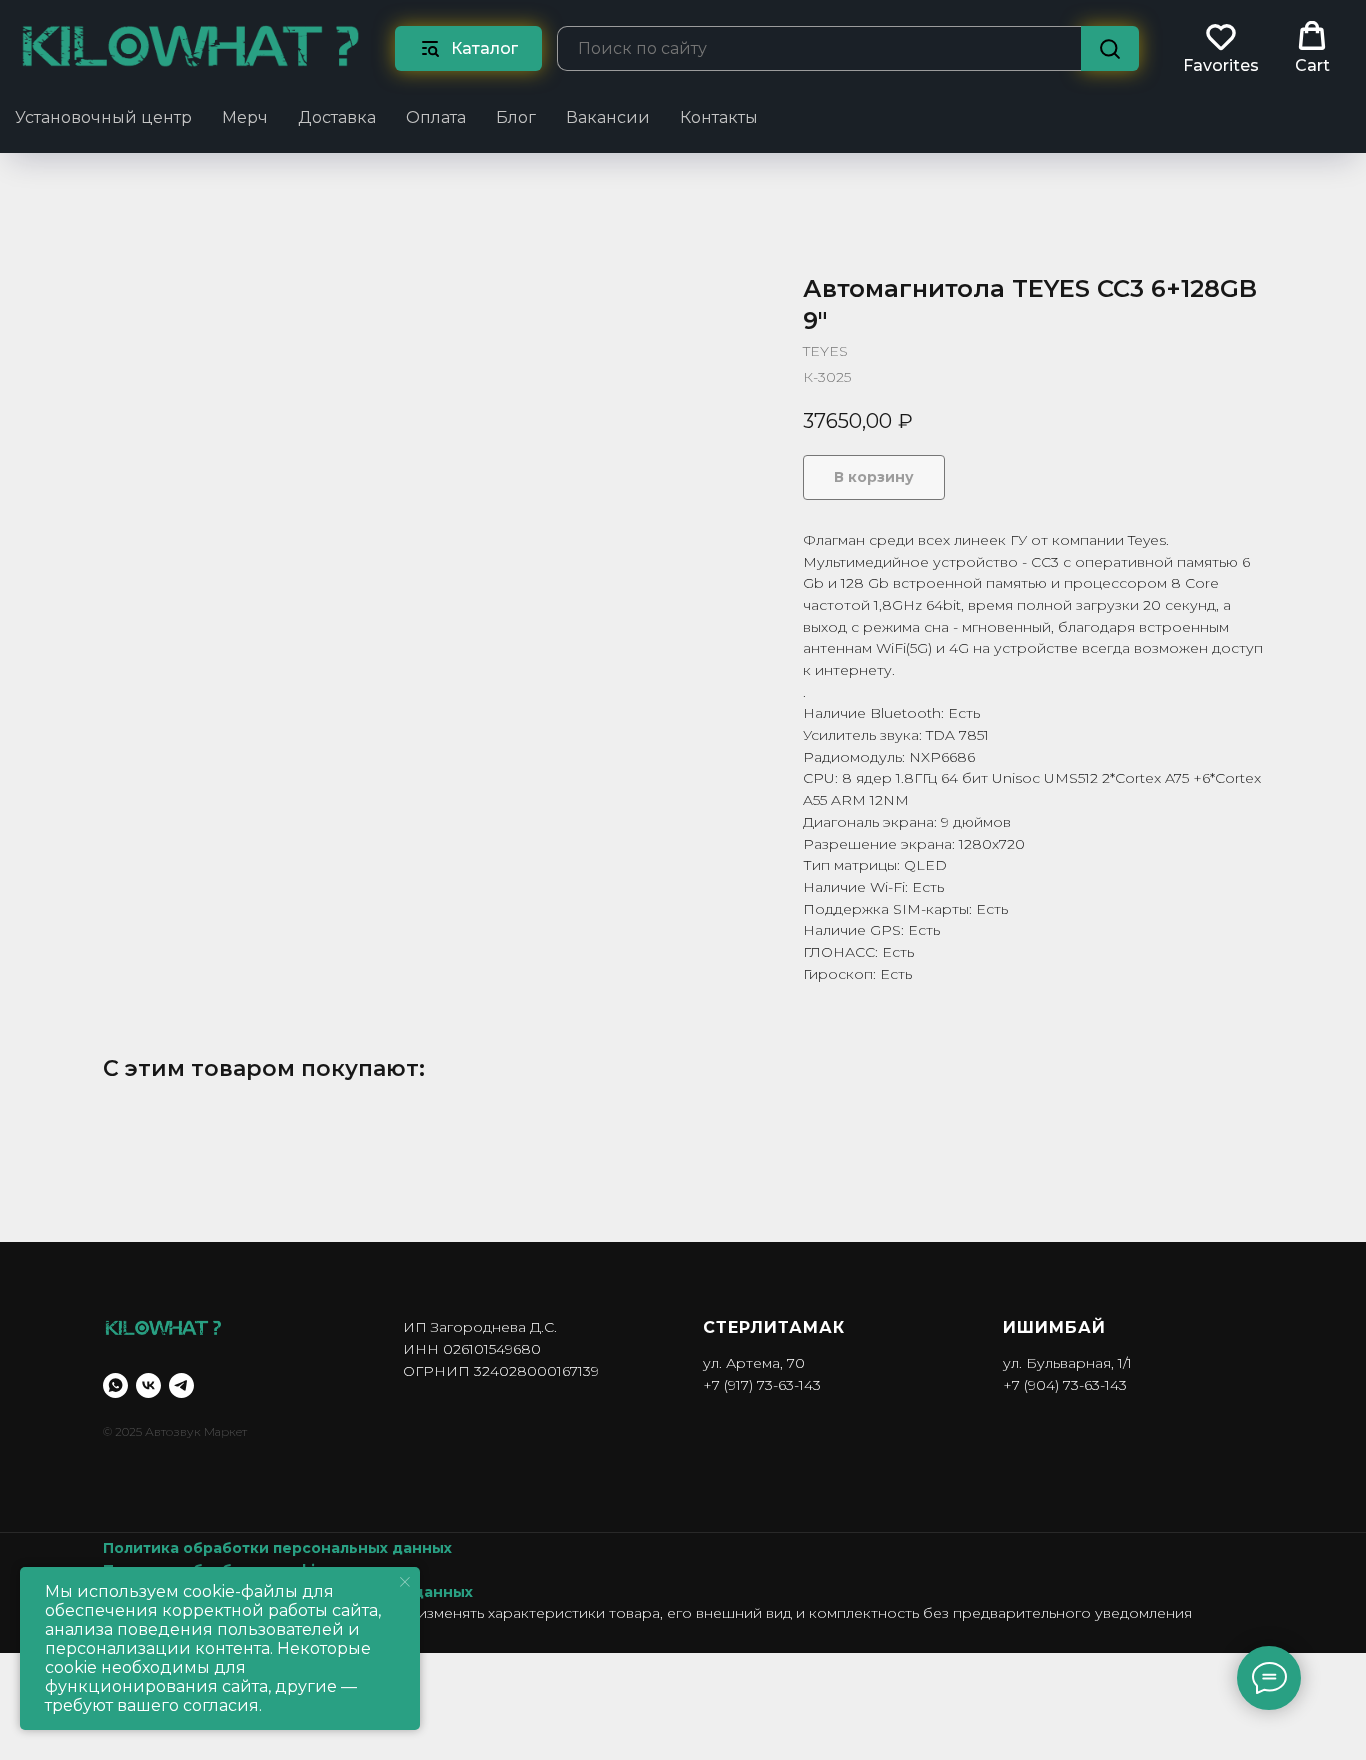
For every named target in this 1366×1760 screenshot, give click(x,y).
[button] (1221, 48)
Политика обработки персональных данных (277, 1548)
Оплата (436, 117)
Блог (516, 117)
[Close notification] (405, 1582)
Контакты (719, 117)
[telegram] (181, 1385)
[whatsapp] (115, 1385)
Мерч (245, 117)
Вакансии (608, 117)
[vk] (148, 1385)
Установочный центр (103, 117)
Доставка (337, 117)
